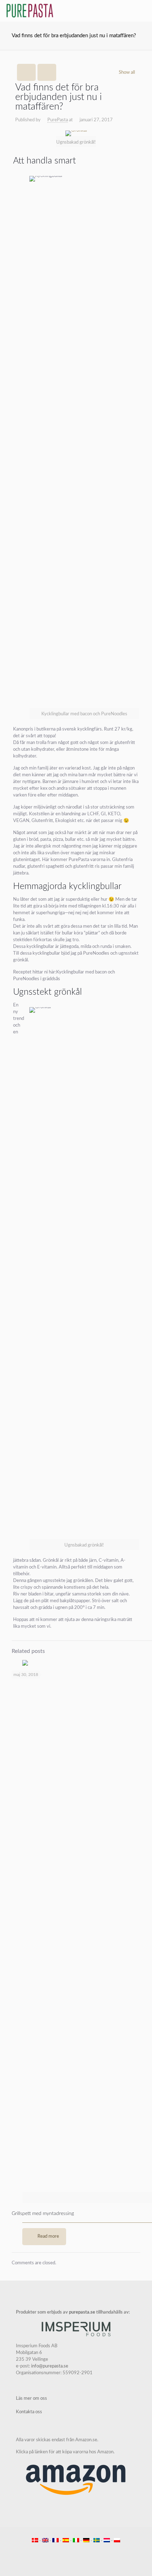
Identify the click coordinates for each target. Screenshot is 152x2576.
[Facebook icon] (65, 2551)
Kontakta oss (29, 2412)
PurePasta (58, 120)
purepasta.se (82, 2312)
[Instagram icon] (87, 2551)
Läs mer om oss (31, 2399)
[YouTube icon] (72, 2551)
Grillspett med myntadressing (43, 2214)
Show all (127, 73)
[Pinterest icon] (80, 2551)
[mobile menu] (142, 11)
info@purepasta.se (50, 2366)
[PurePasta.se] (30, 11)
